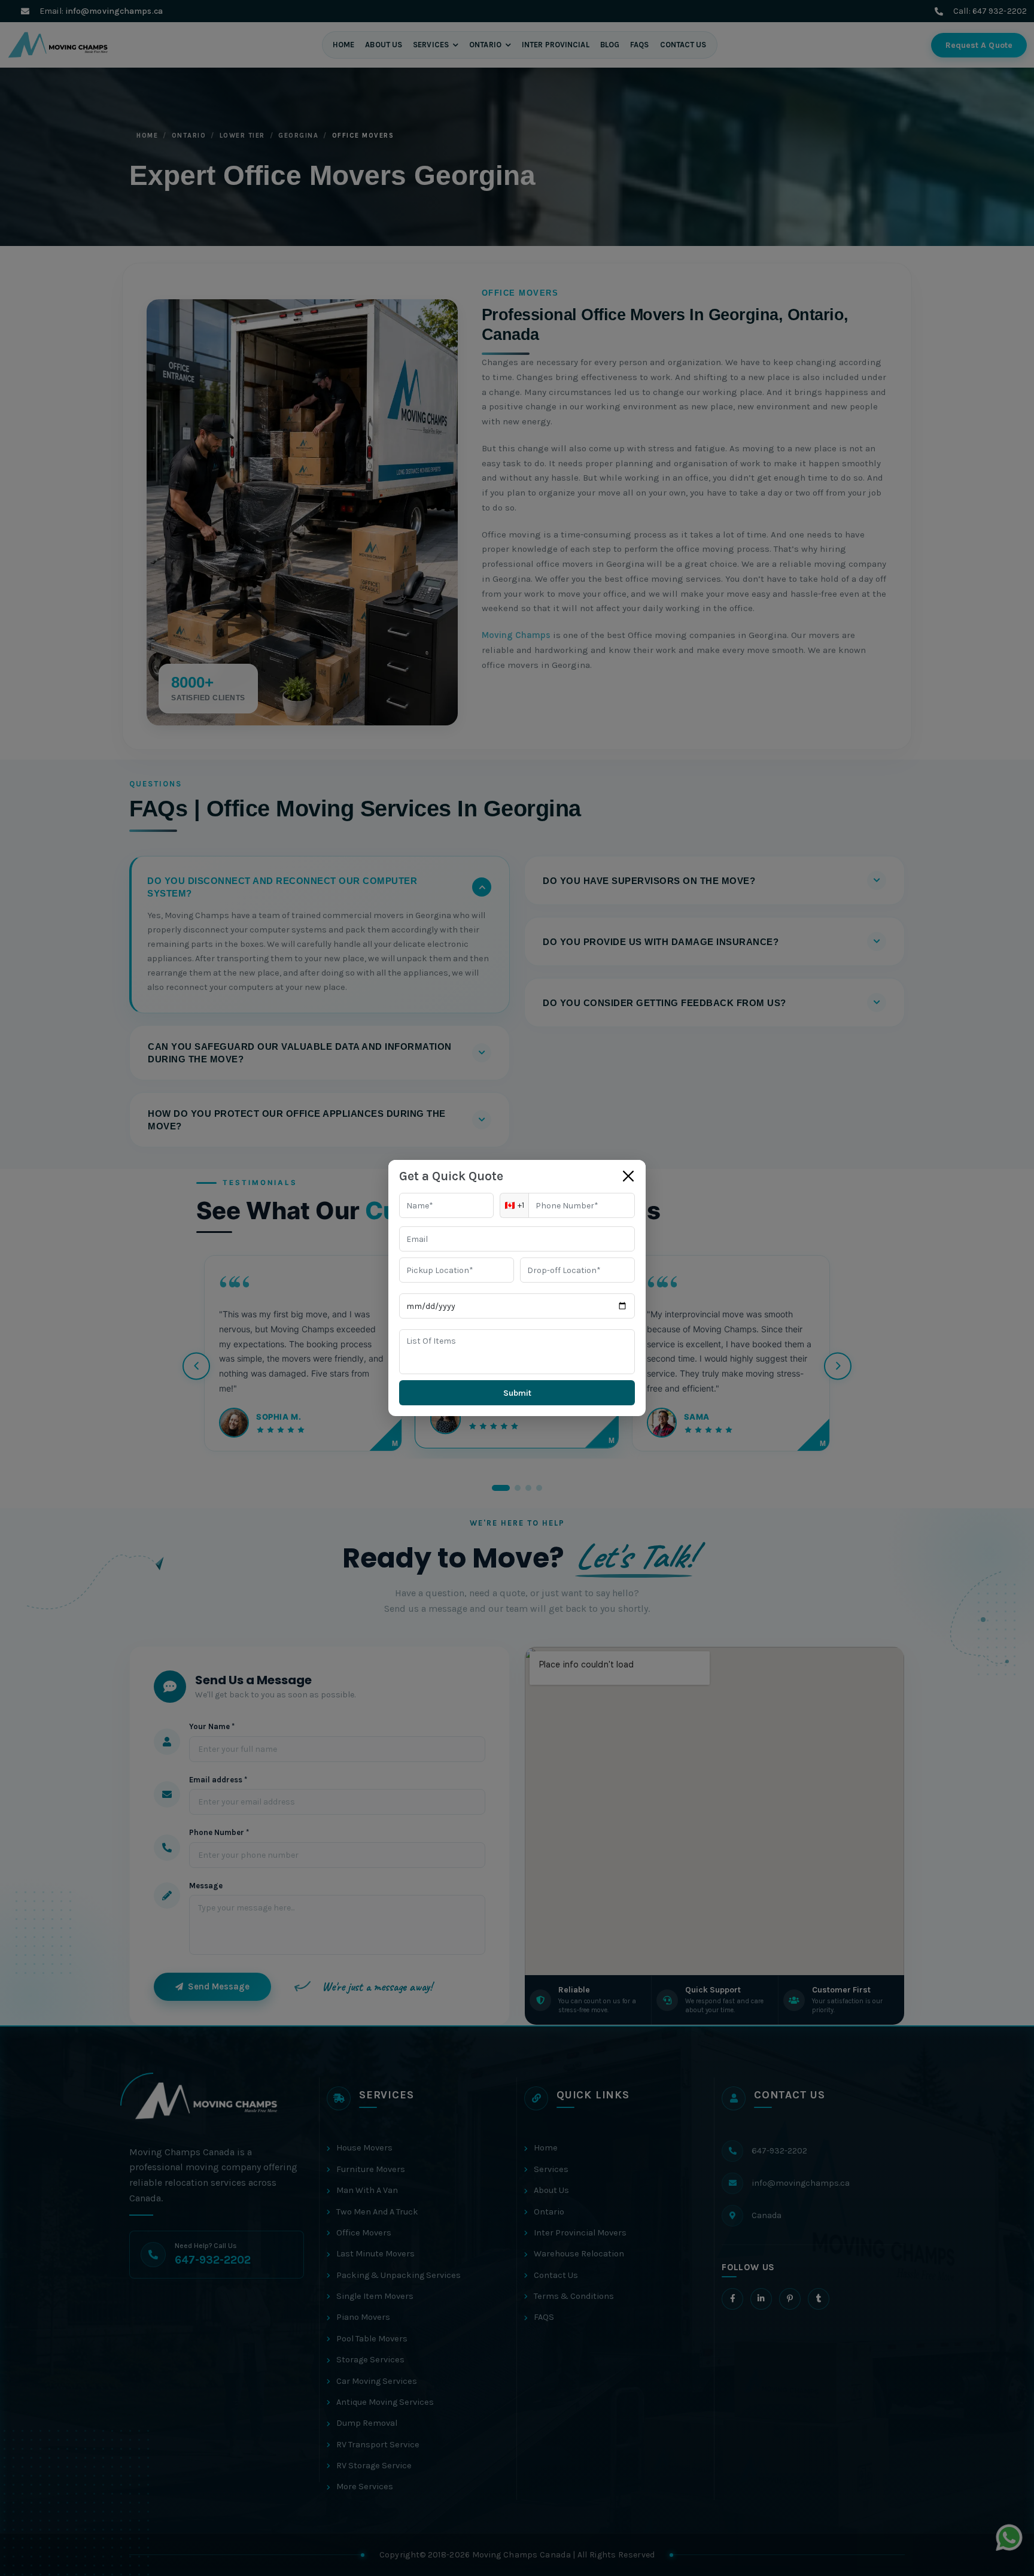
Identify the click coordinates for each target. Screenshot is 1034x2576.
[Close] (628, 1176)
